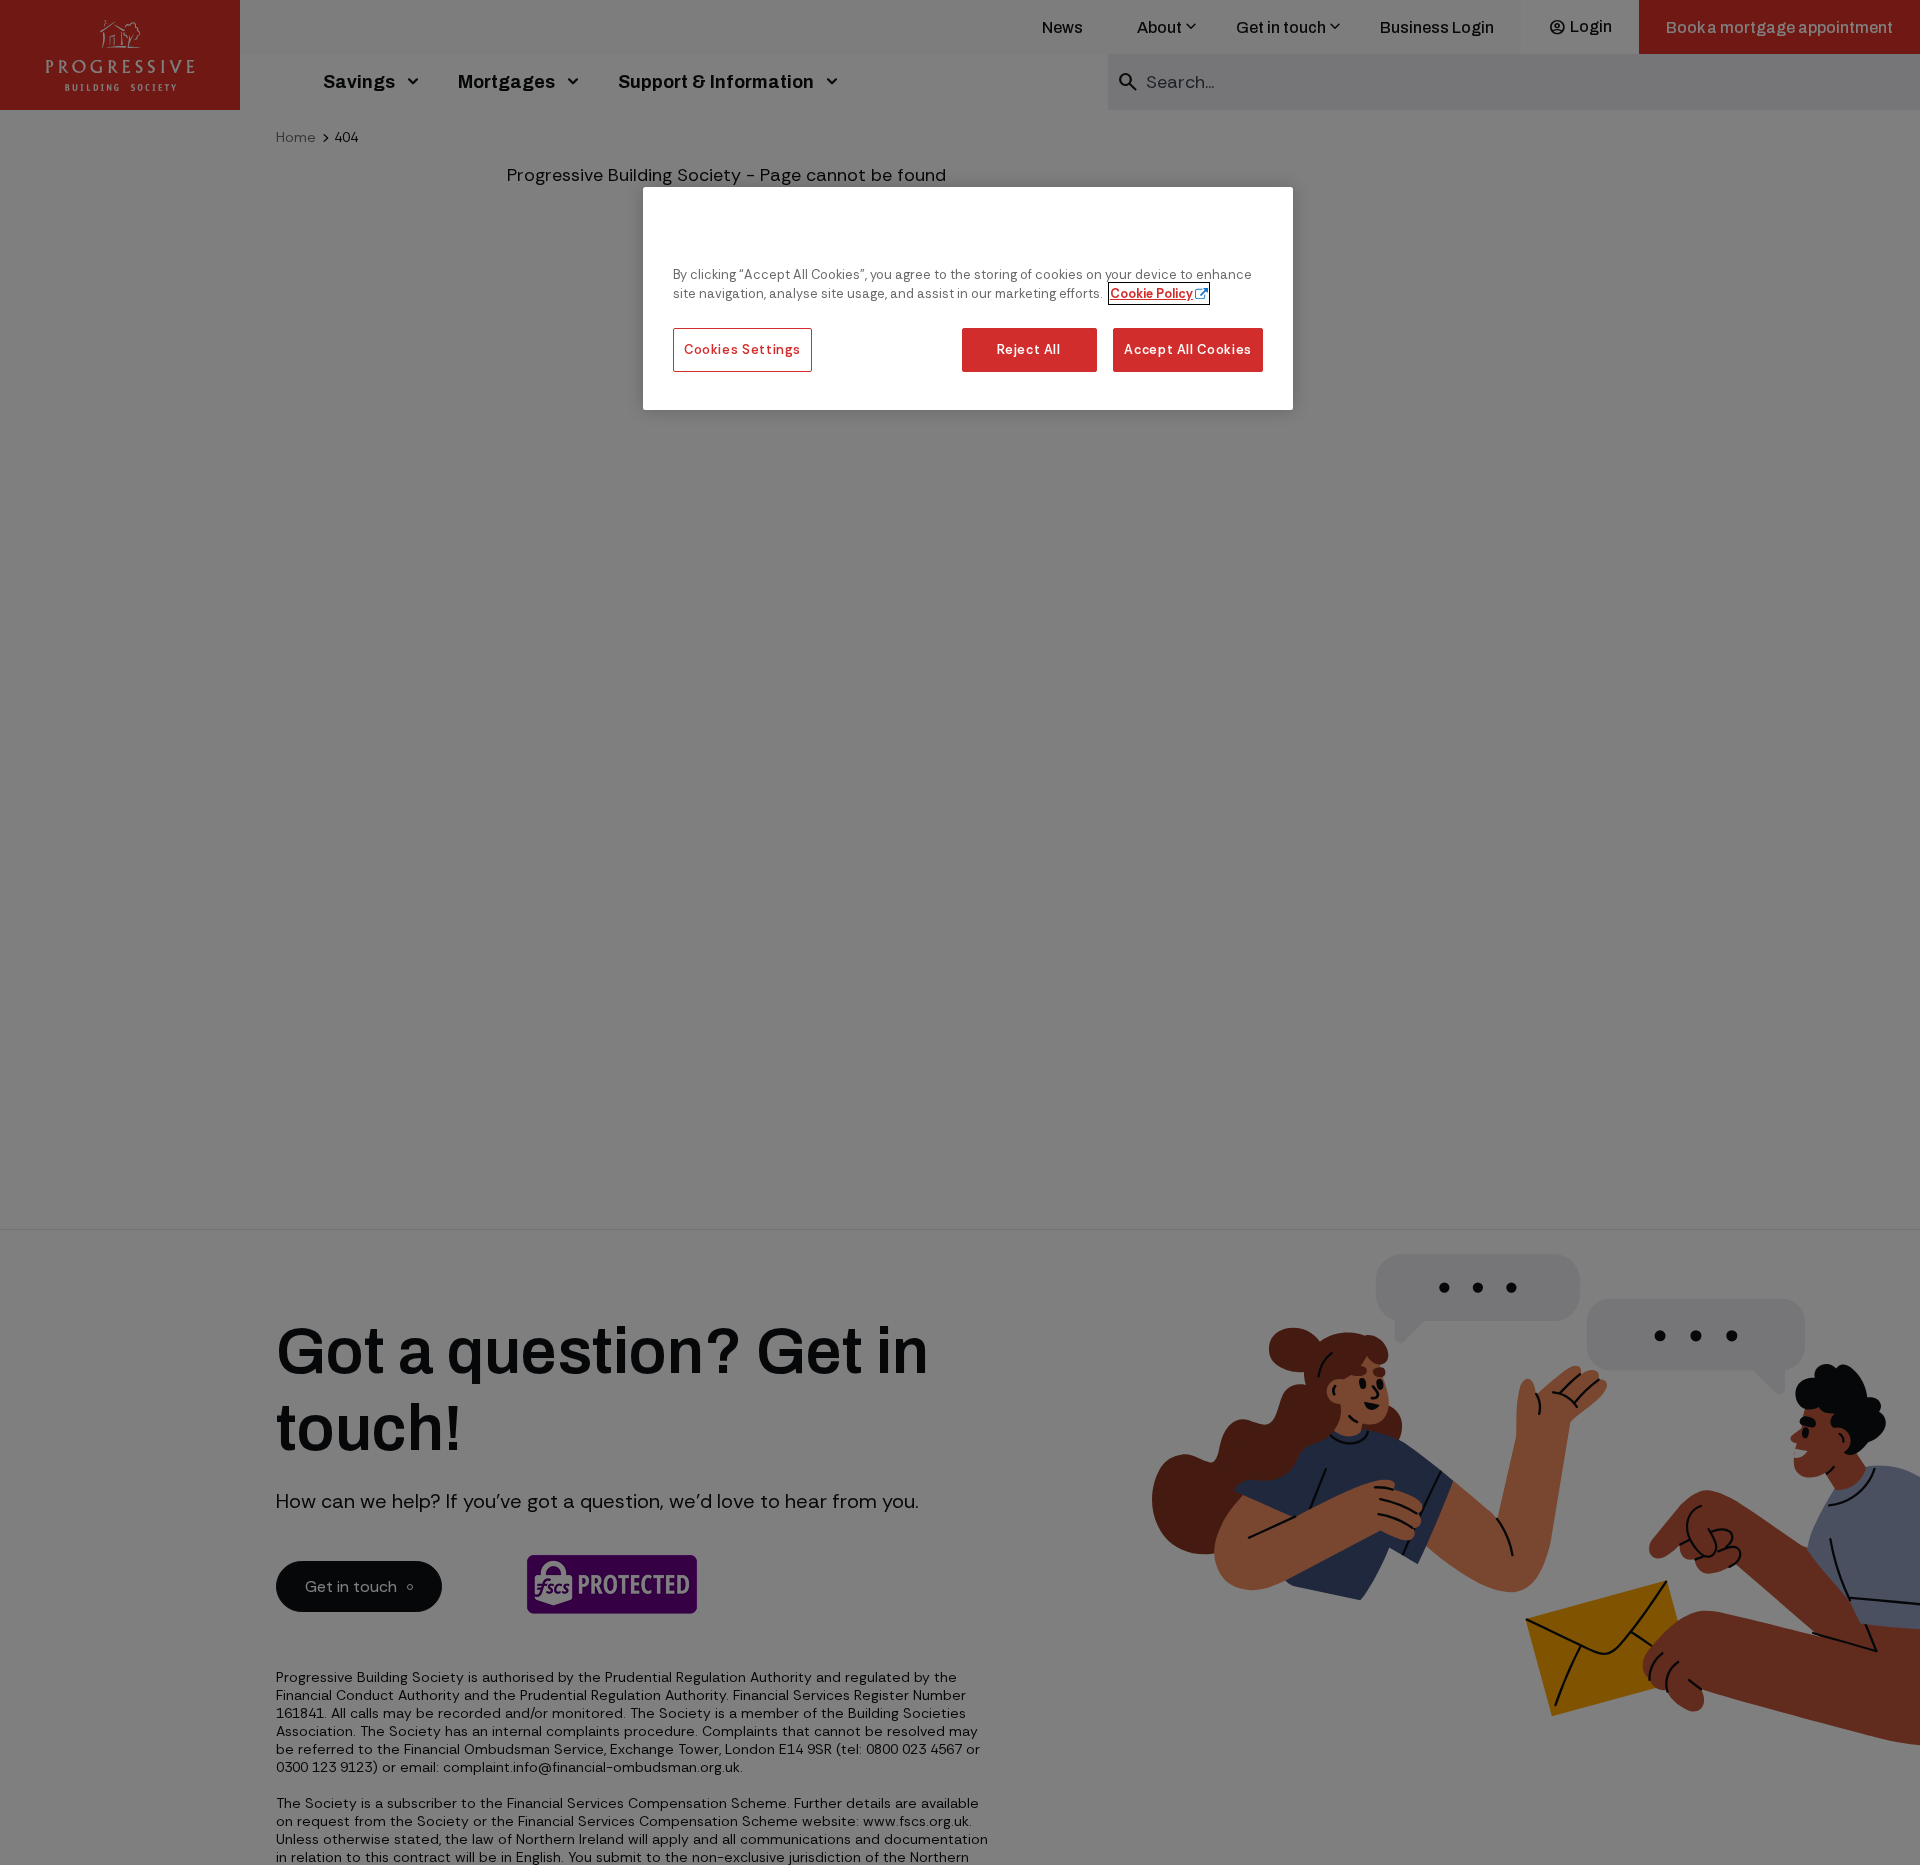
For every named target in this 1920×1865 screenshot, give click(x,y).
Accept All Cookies (1188, 349)
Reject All (1028, 349)
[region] (968, 298)
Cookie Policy (1151, 293)
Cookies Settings (742, 349)
